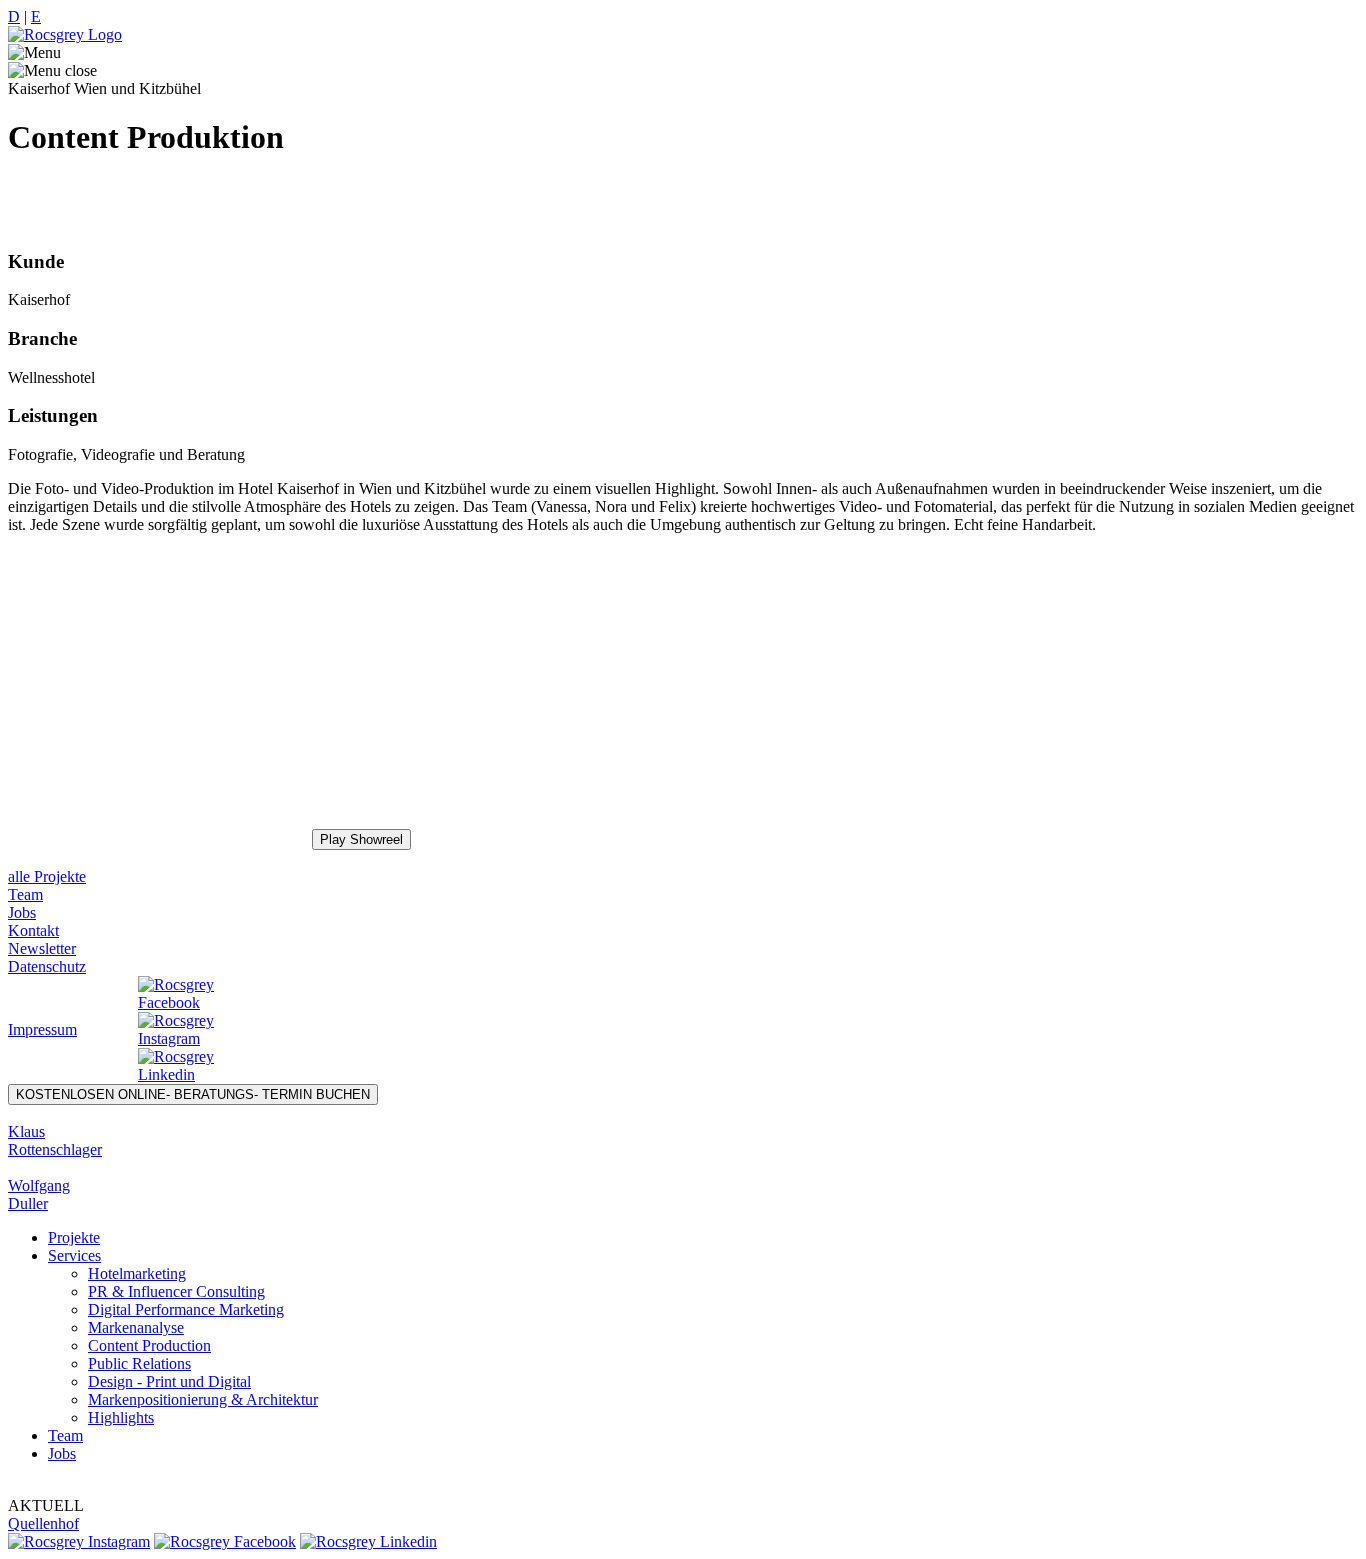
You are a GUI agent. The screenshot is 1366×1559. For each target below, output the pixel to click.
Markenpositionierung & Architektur (203, 1399)
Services (74, 1255)
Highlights (121, 1417)
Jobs (22, 912)
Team (25, 894)
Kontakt (33, 930)
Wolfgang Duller (39, 1194)
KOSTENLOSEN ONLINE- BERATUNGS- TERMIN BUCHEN (193, 1094)
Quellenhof (43, 1523)
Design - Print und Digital (169, 1381)
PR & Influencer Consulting (176, 1291)
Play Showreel (361, 839)
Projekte (74, 1237)
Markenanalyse (136, 1327)
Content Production (149, 1345)
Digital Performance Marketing (186, 1309)
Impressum (42, 1029)
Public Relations (139, 1363)
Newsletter (42, 948)
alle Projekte (47, 876)
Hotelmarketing (137, 1273)
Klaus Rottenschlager (55, 1140)
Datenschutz (47, 966)
